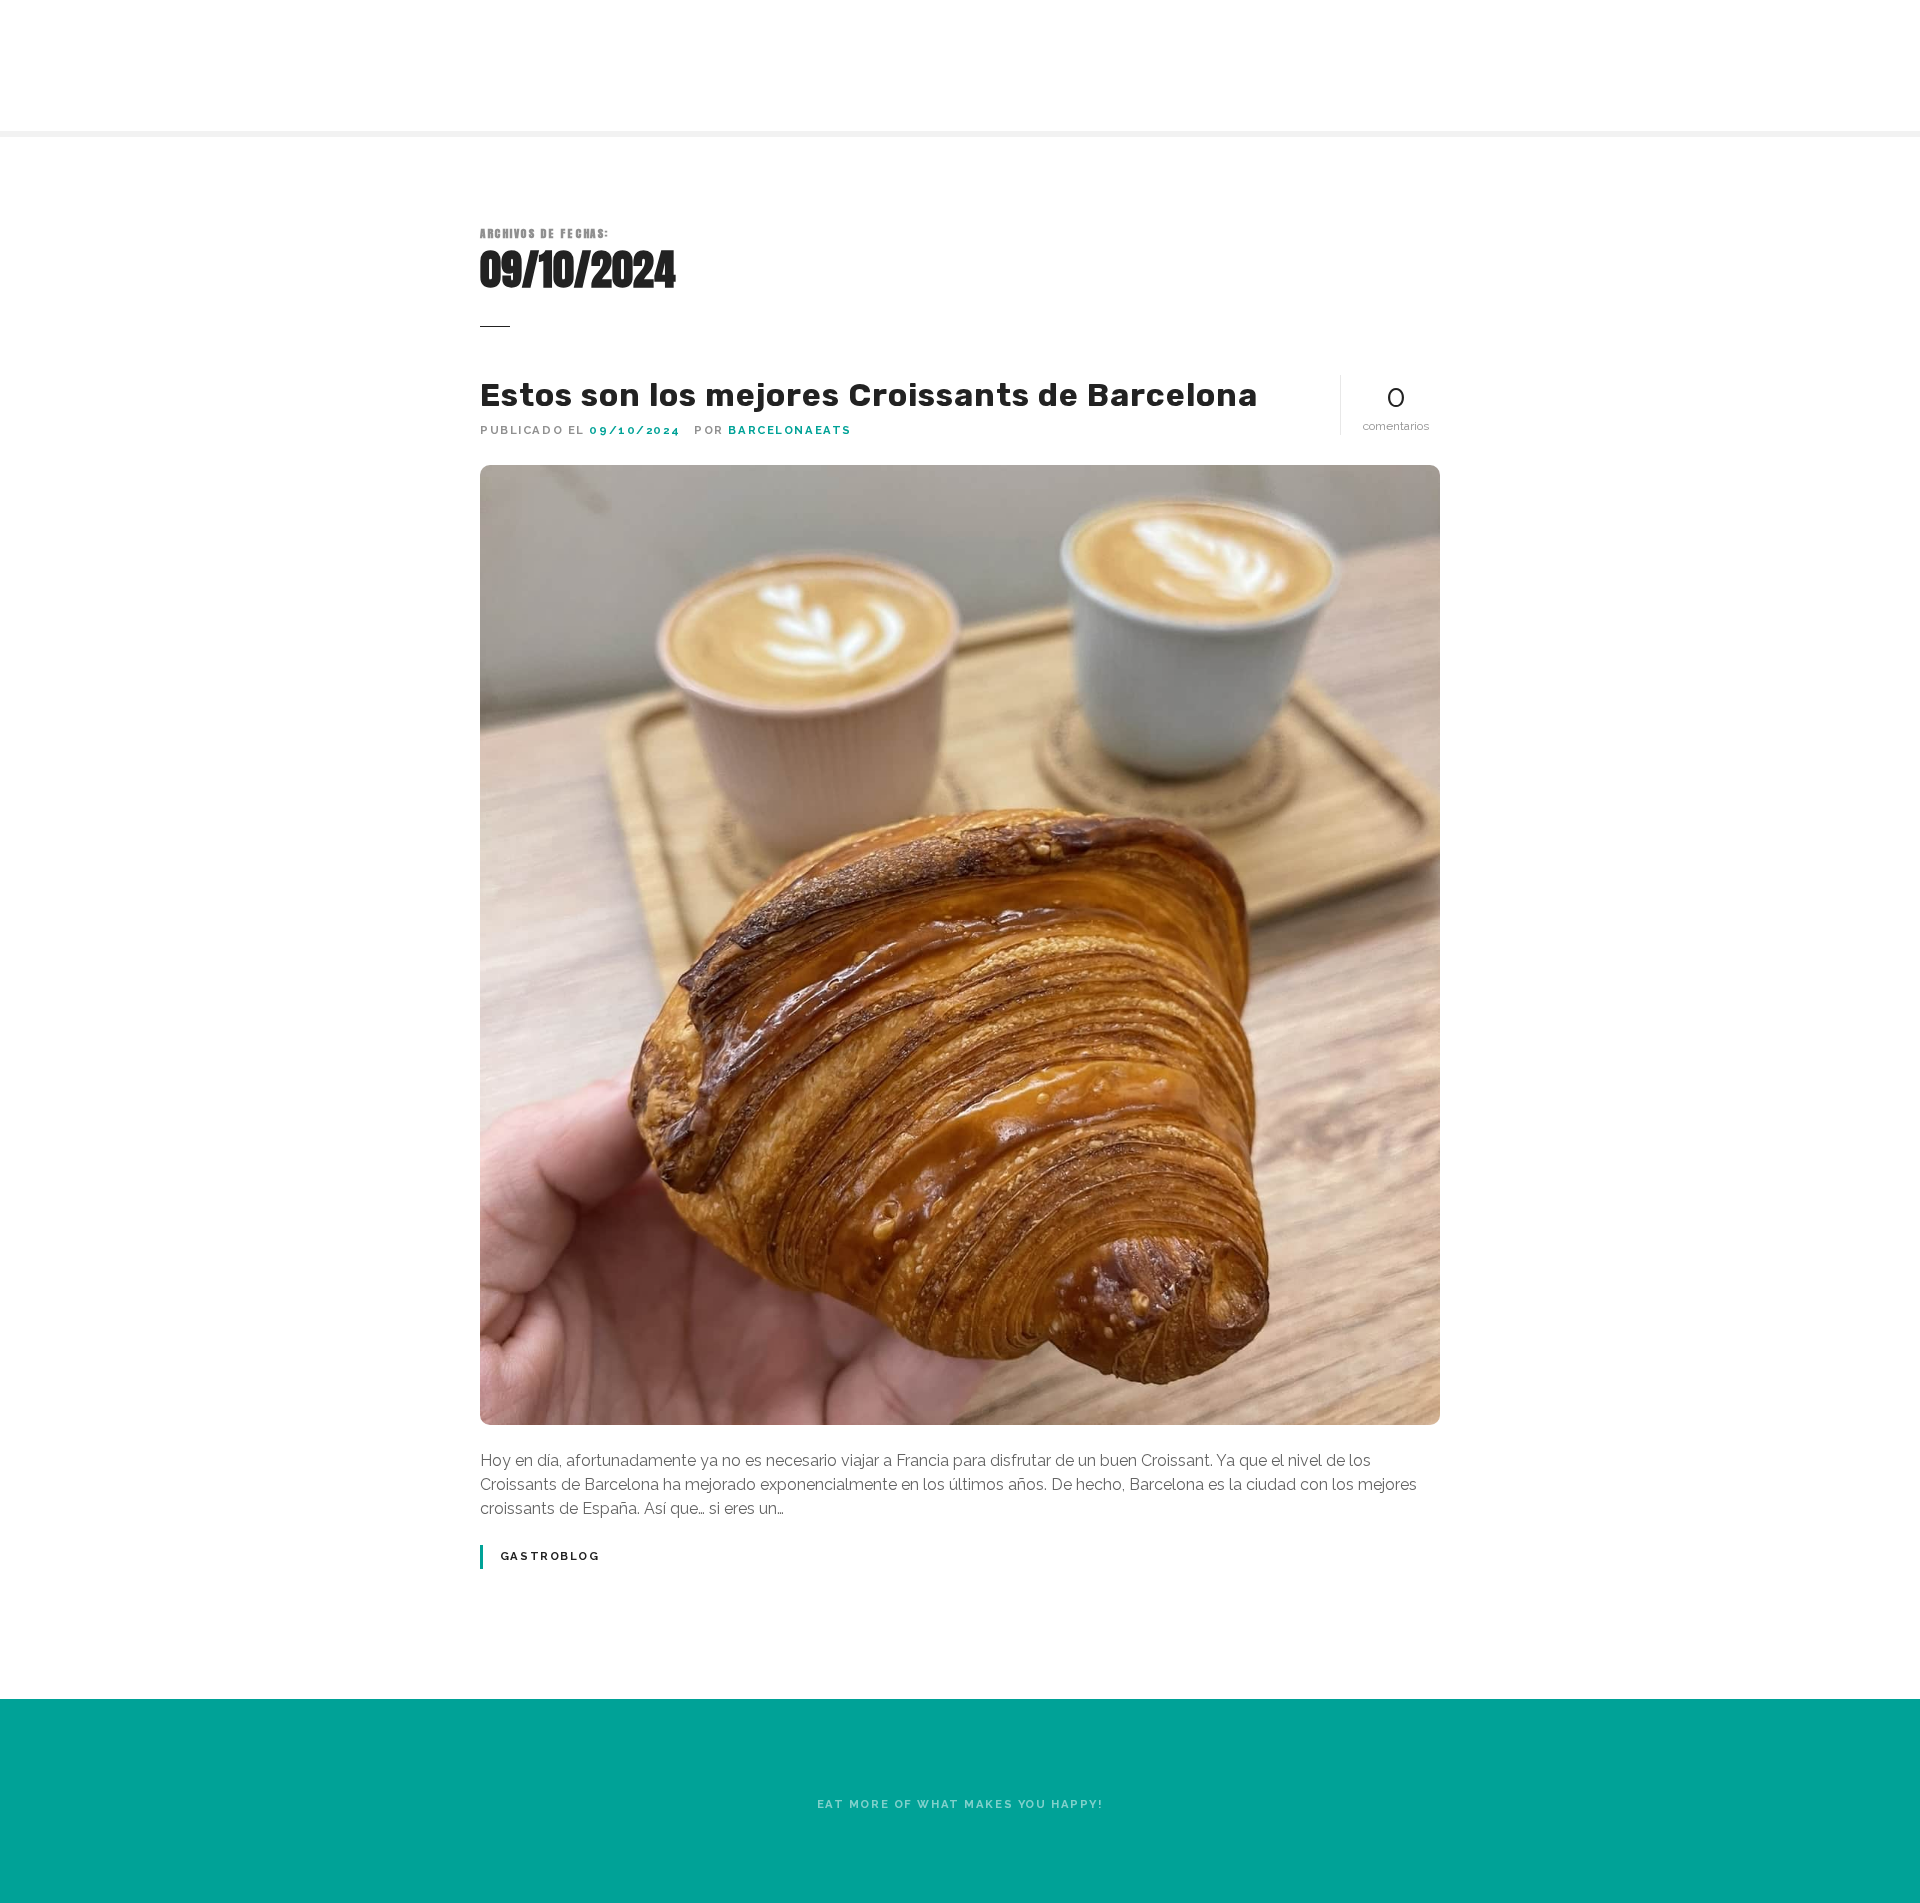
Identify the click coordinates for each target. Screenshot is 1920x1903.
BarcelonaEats (789, 430)
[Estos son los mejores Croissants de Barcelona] (960, 476)
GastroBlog (550, 1556)
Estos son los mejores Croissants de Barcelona (869, 395)
